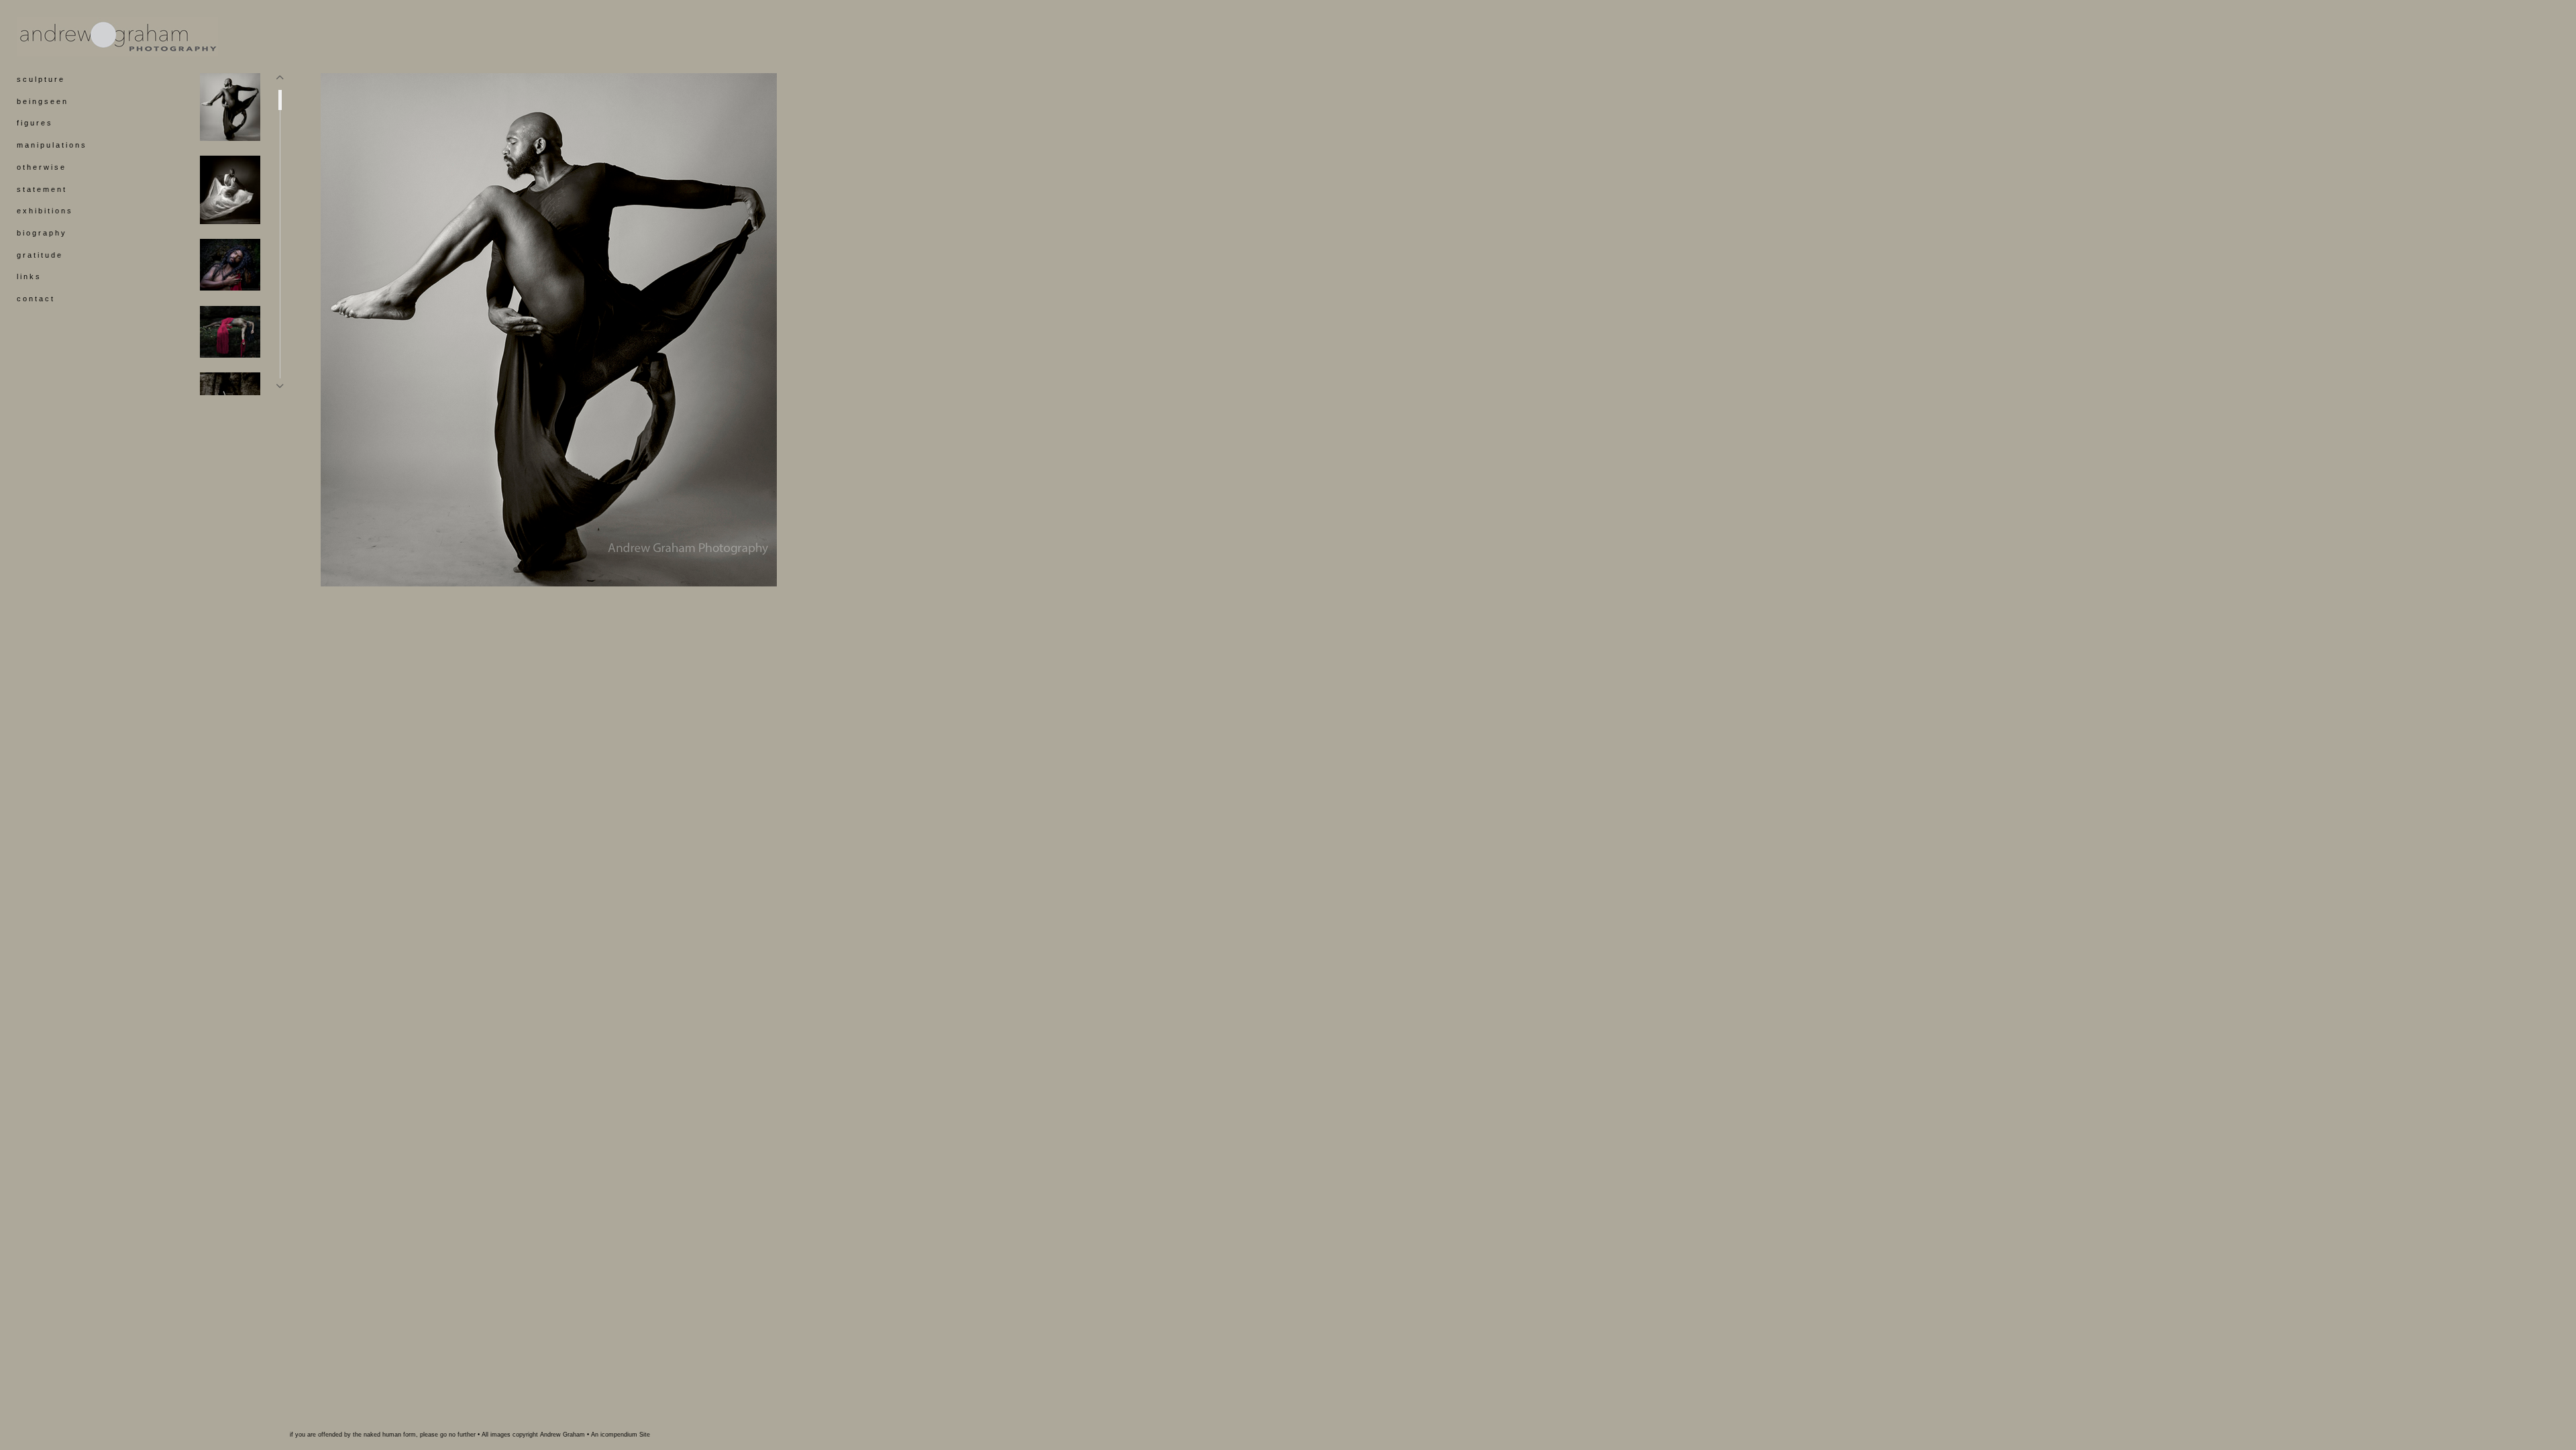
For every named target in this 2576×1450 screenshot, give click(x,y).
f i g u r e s (34, 123)
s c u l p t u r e (40, 79)
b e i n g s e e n (42, 101)
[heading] (50, 37)
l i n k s (28, 276)
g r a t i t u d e (39, 255)
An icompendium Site (621, 1435)
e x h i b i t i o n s (44, 211)
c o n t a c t (35, 299)
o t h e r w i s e (41, 167)
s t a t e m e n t (41, 189)
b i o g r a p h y (41, 233)
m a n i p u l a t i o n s (51, 145)
